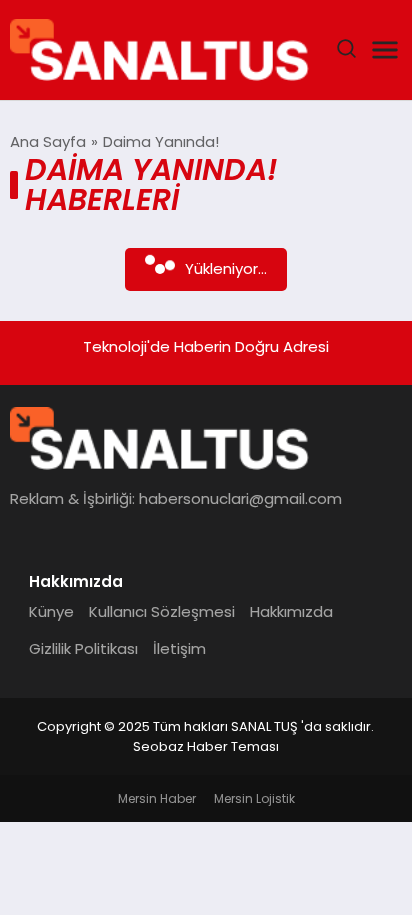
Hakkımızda (291, 611)
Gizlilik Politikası (83, 648)
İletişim (179, 648)
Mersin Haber (157, 798)
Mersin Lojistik (254, 798)
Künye (51, 611)
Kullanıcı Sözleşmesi (162, 611)
